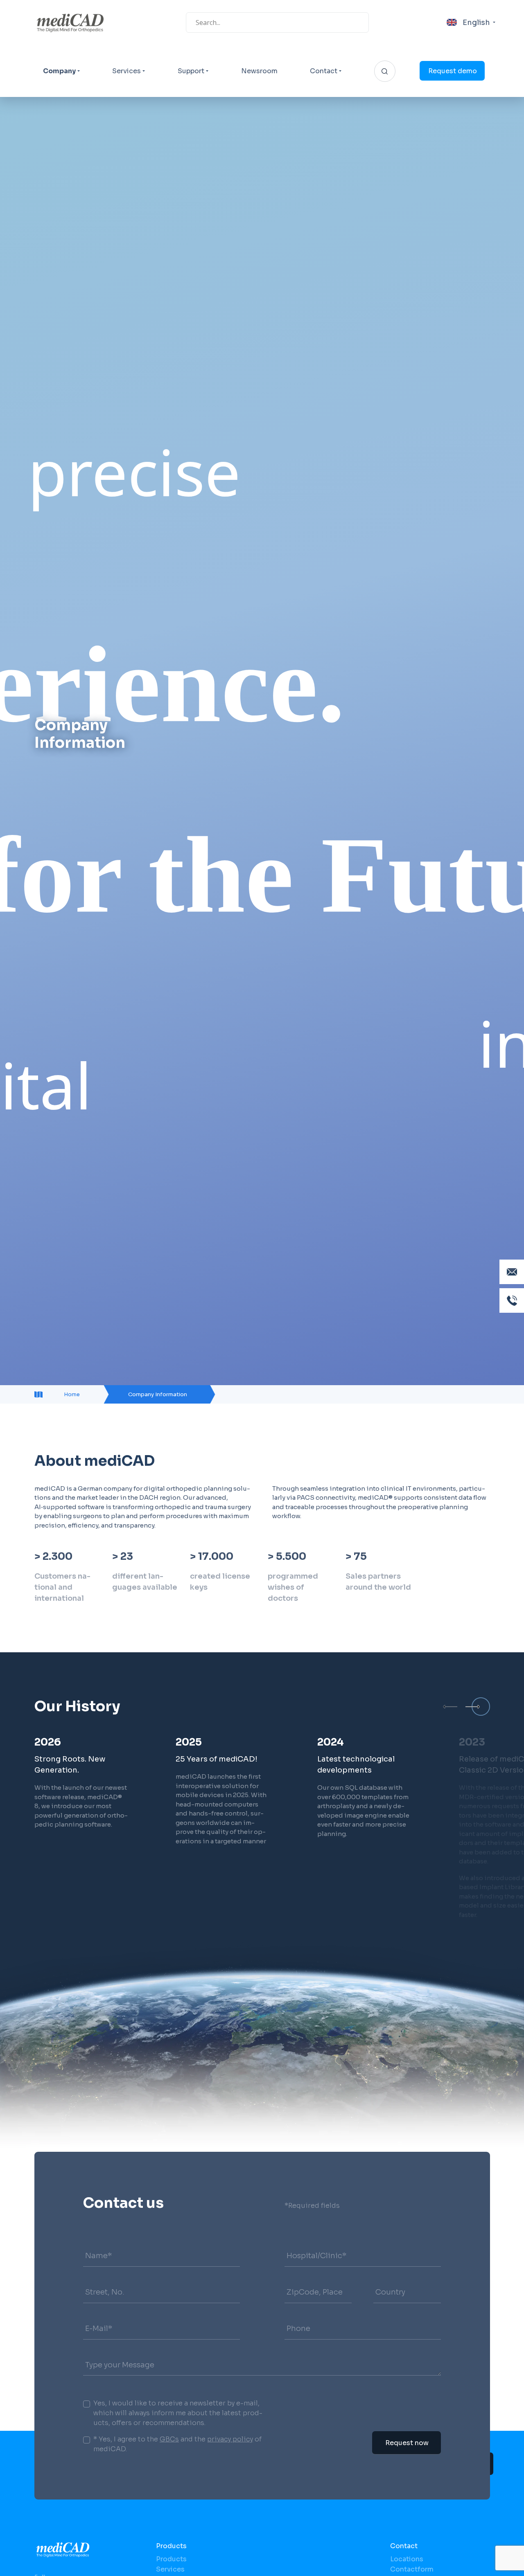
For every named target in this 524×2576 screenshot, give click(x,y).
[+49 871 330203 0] (512, 1300)
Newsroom (259, 71)
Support (191, 71)
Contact (324, 71)
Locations (407, 2559)
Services (126, 71)
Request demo (453, 71)
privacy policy (230, 2439)
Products (171, 2546)
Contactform (412, 2569)
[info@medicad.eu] (512, 1272)
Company (59, 71)
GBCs (169, 2439)
